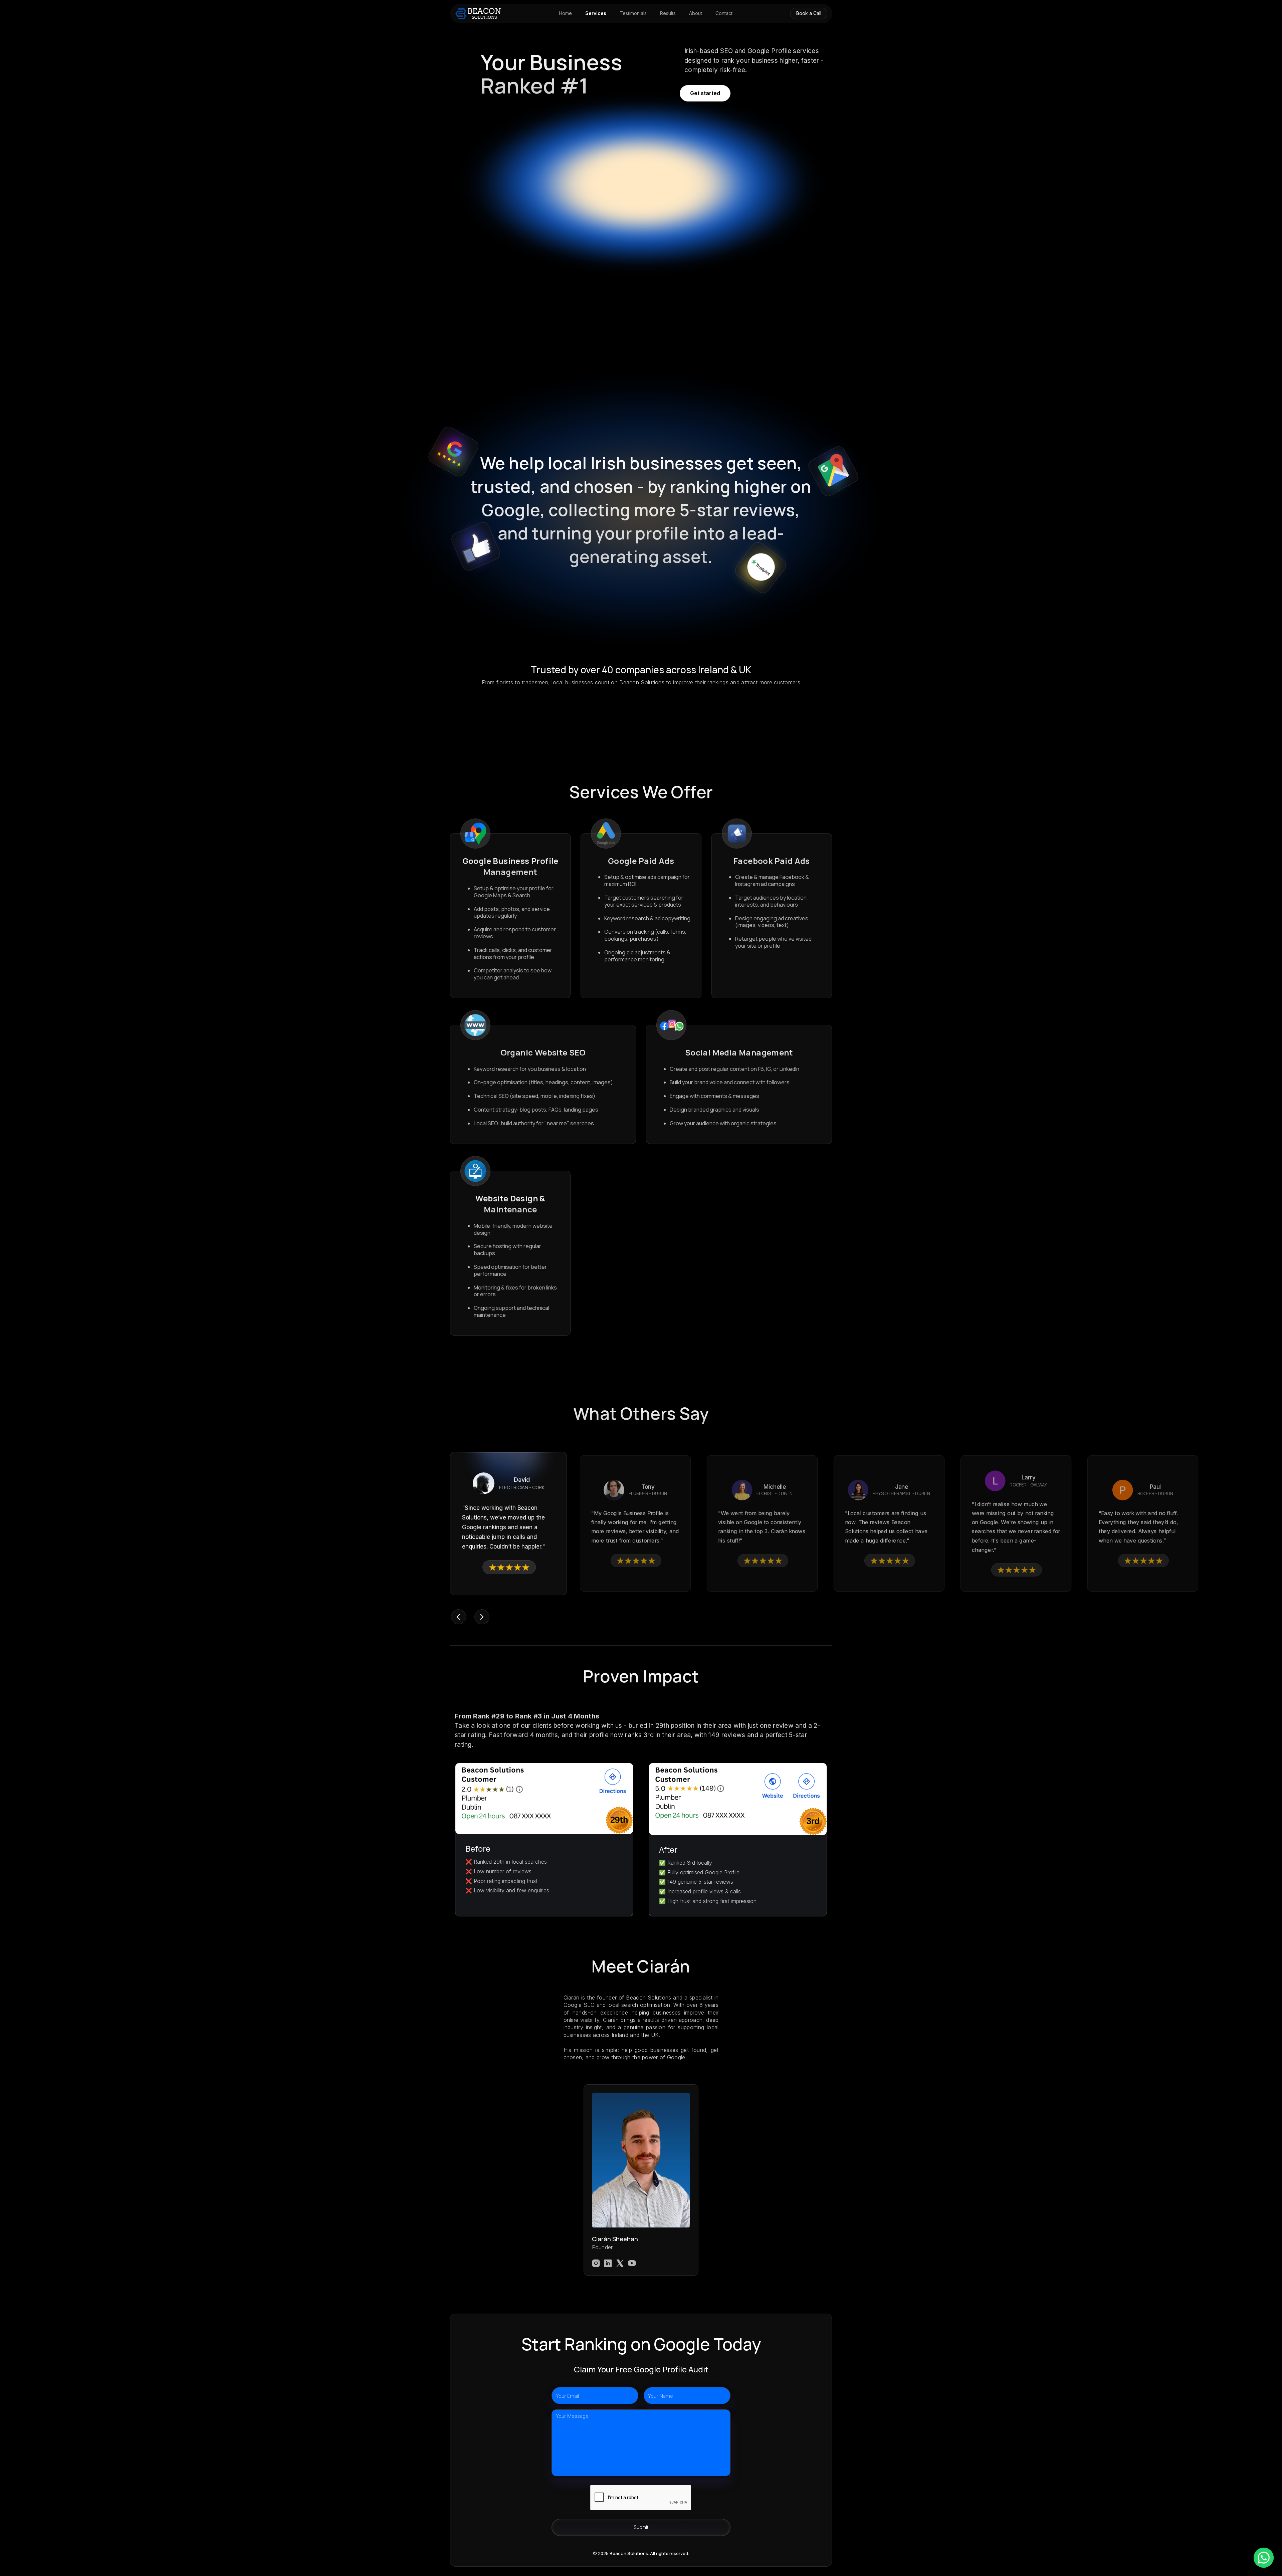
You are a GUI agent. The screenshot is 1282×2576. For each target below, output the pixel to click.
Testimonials (633, 13)
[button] (458, 1617)
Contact (724, 13)
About (696, 13)
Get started (705, 93)
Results (668, 13)
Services (596, 13)
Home (565, 13)
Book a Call (809, 13)
